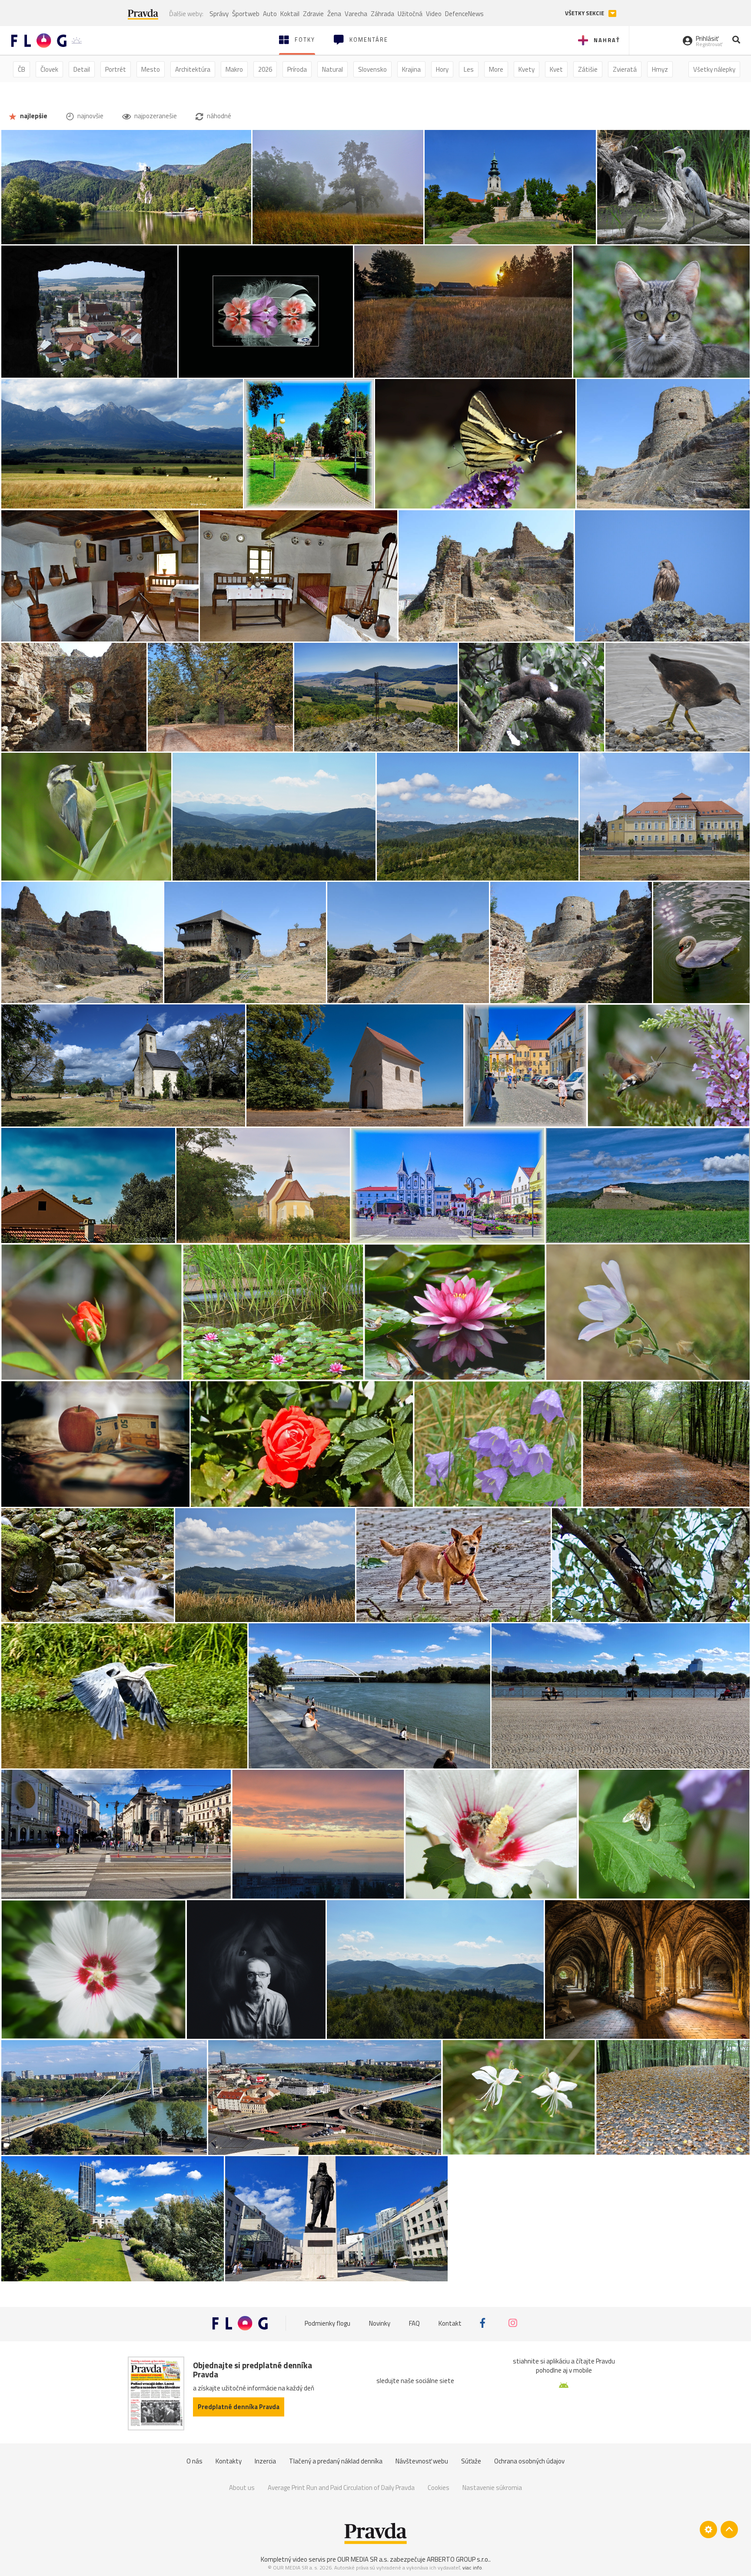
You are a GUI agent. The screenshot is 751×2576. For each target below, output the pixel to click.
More (496, 69)
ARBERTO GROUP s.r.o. (458, 2559)
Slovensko (372, 69)
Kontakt (450, 2323)
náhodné (218, 116)
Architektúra (193, 69)
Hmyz (660, 69)
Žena (334, 14)
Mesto (151, 69)
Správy (219, 14)
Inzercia (265, 2461)
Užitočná (410, 14)
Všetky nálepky (714, 69)
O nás (194, 2461)
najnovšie (90, 116)
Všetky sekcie (585, 13)
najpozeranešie (155, 116)
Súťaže (471, 2461)
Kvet (556, 69)
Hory (442, 69)
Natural (332, 69)
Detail (82, 69)
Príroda (297, 69)
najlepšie (33, 116)
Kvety (527, 69)
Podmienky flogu (327, 2323)
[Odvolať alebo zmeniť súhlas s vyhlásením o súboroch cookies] (708, 2529)
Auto (270, 14)
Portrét (116, 69)
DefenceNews (464, 14)
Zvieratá (625, 69)
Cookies (439, 2488)
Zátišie (588, 69)
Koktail (290, 14)
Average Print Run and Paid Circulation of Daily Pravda (341, 2488)
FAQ (414, 2323)
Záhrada (382, 14)
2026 (265, 69)
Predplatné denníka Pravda (239, 2407)
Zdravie (313, 14)
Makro (234, 69)
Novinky (380, 2323)
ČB (22, 69)
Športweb (246, 14)
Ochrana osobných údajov (529, 2461)
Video (434, 14)
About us (242, 2488)
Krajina (411, 69)
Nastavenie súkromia (492, 2488)
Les (469, 69)
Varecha (356, 14)
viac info (472, 2568)
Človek (49, 69)
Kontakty (229, 2461)
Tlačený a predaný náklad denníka (336, 2461)
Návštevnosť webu (422, 2461)
